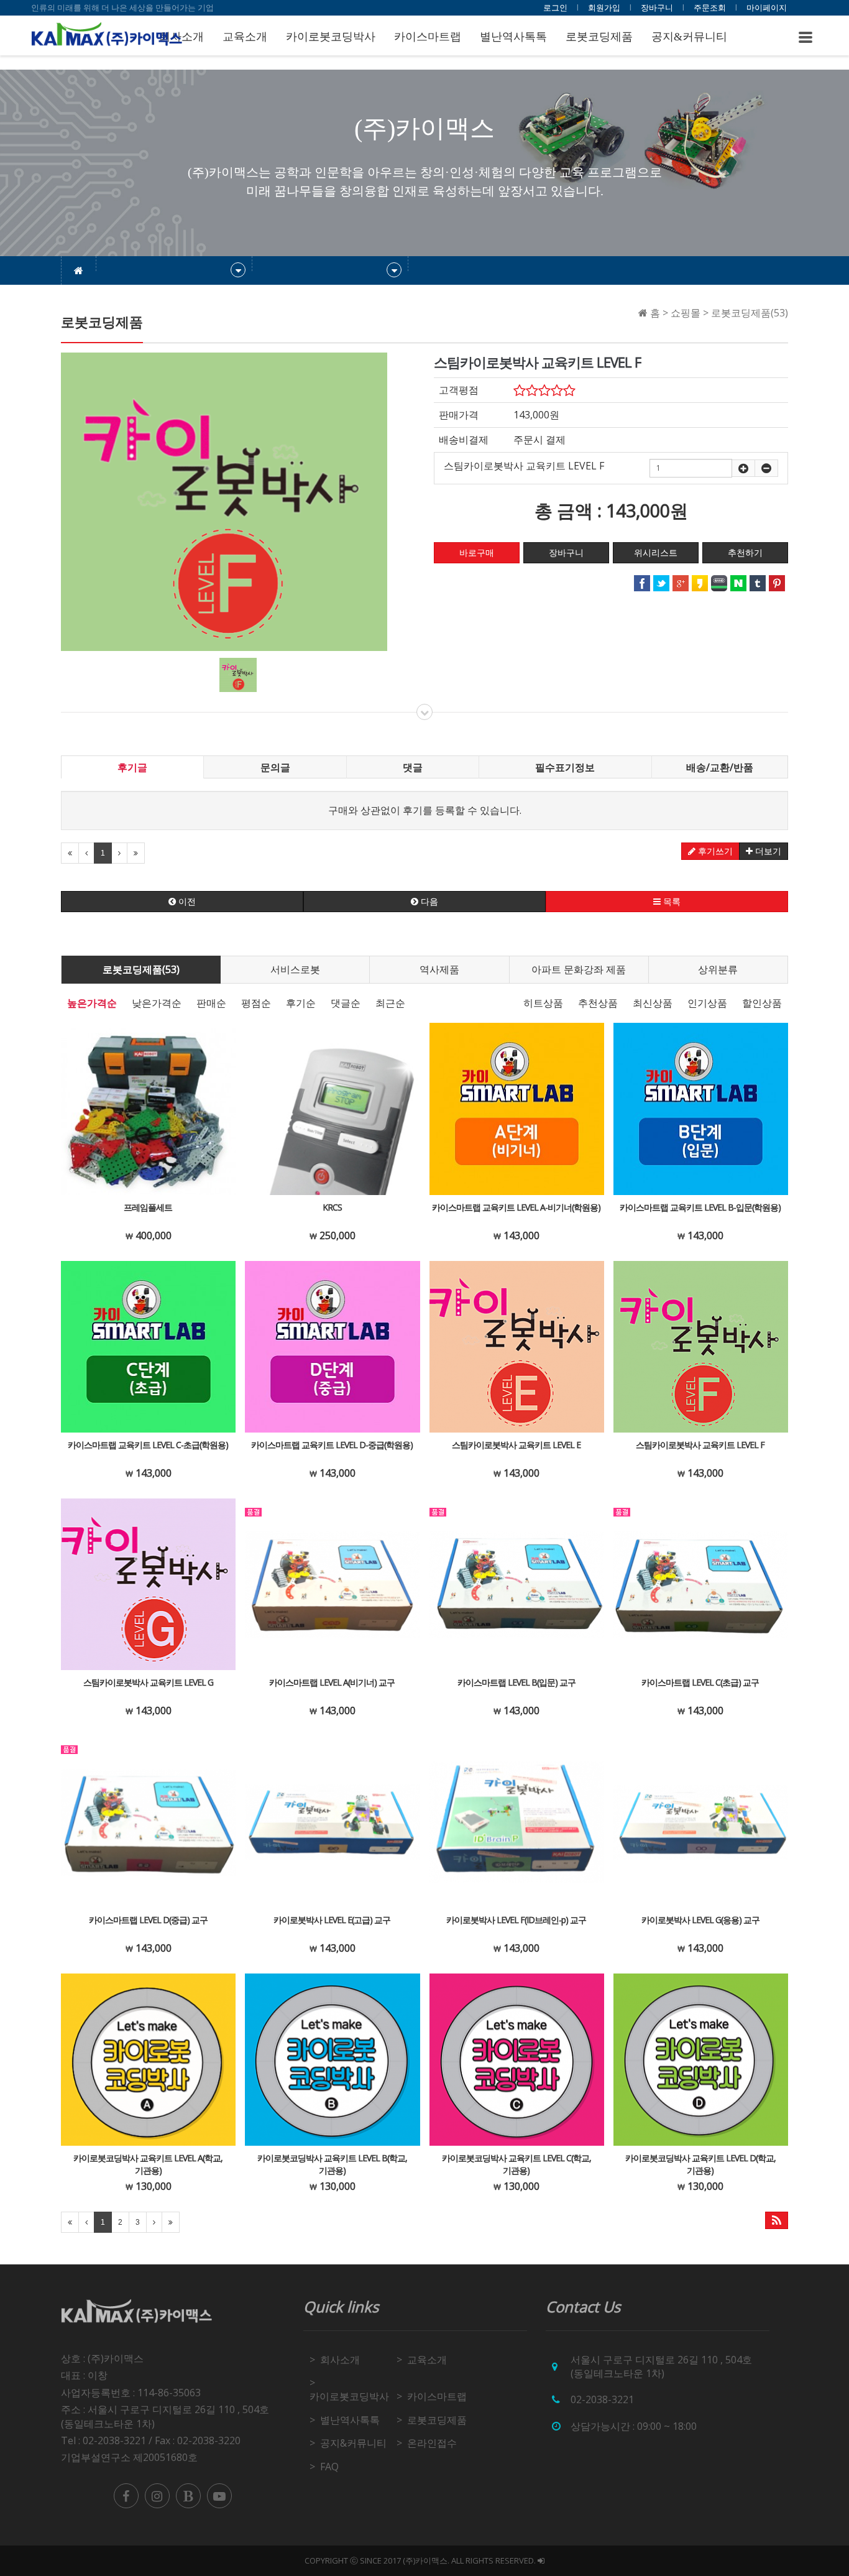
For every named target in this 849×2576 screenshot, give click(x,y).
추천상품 (598, 1003)
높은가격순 (92, 1003)
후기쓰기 (714, 851)
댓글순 (346, 1003)
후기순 (301, 1003)
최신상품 (653, 1003)
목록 (671, 902)
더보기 (767, 851)
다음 (428, 902)
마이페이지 (767, 7)
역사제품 (439, 969)
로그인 (555, 7)
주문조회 (710, 7)
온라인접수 (432, 2443)
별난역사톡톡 (513, 37)
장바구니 (657, 7)
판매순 (211, 1003)
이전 (186, 902)
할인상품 (762, 1003)
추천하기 (745, 553)
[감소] (766, 468)
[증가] (743, 468)
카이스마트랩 (428, 37)
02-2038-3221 (602, 2399)
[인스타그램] (157, 2496)
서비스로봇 (295, 969)
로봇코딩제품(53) (141, 969)
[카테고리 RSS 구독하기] (777, 2220)
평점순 (256, 1003)
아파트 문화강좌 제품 (579, 969)
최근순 (390, 1003)
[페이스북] (126, 2496)
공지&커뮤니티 (689, 37)
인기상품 (707, 1003)
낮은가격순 (157, 1003)
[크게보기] (224, 501)
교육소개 (245, 37)
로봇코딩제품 (599, 37)
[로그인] (541, 2560)
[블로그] (188, 2496)
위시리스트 (656, 553)
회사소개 (340, 2360)
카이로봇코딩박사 (331, 37)
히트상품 (543, 1003)
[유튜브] (219, 2496)
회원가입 (604, 7)
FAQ (329, 2467)
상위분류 (718, 969)
